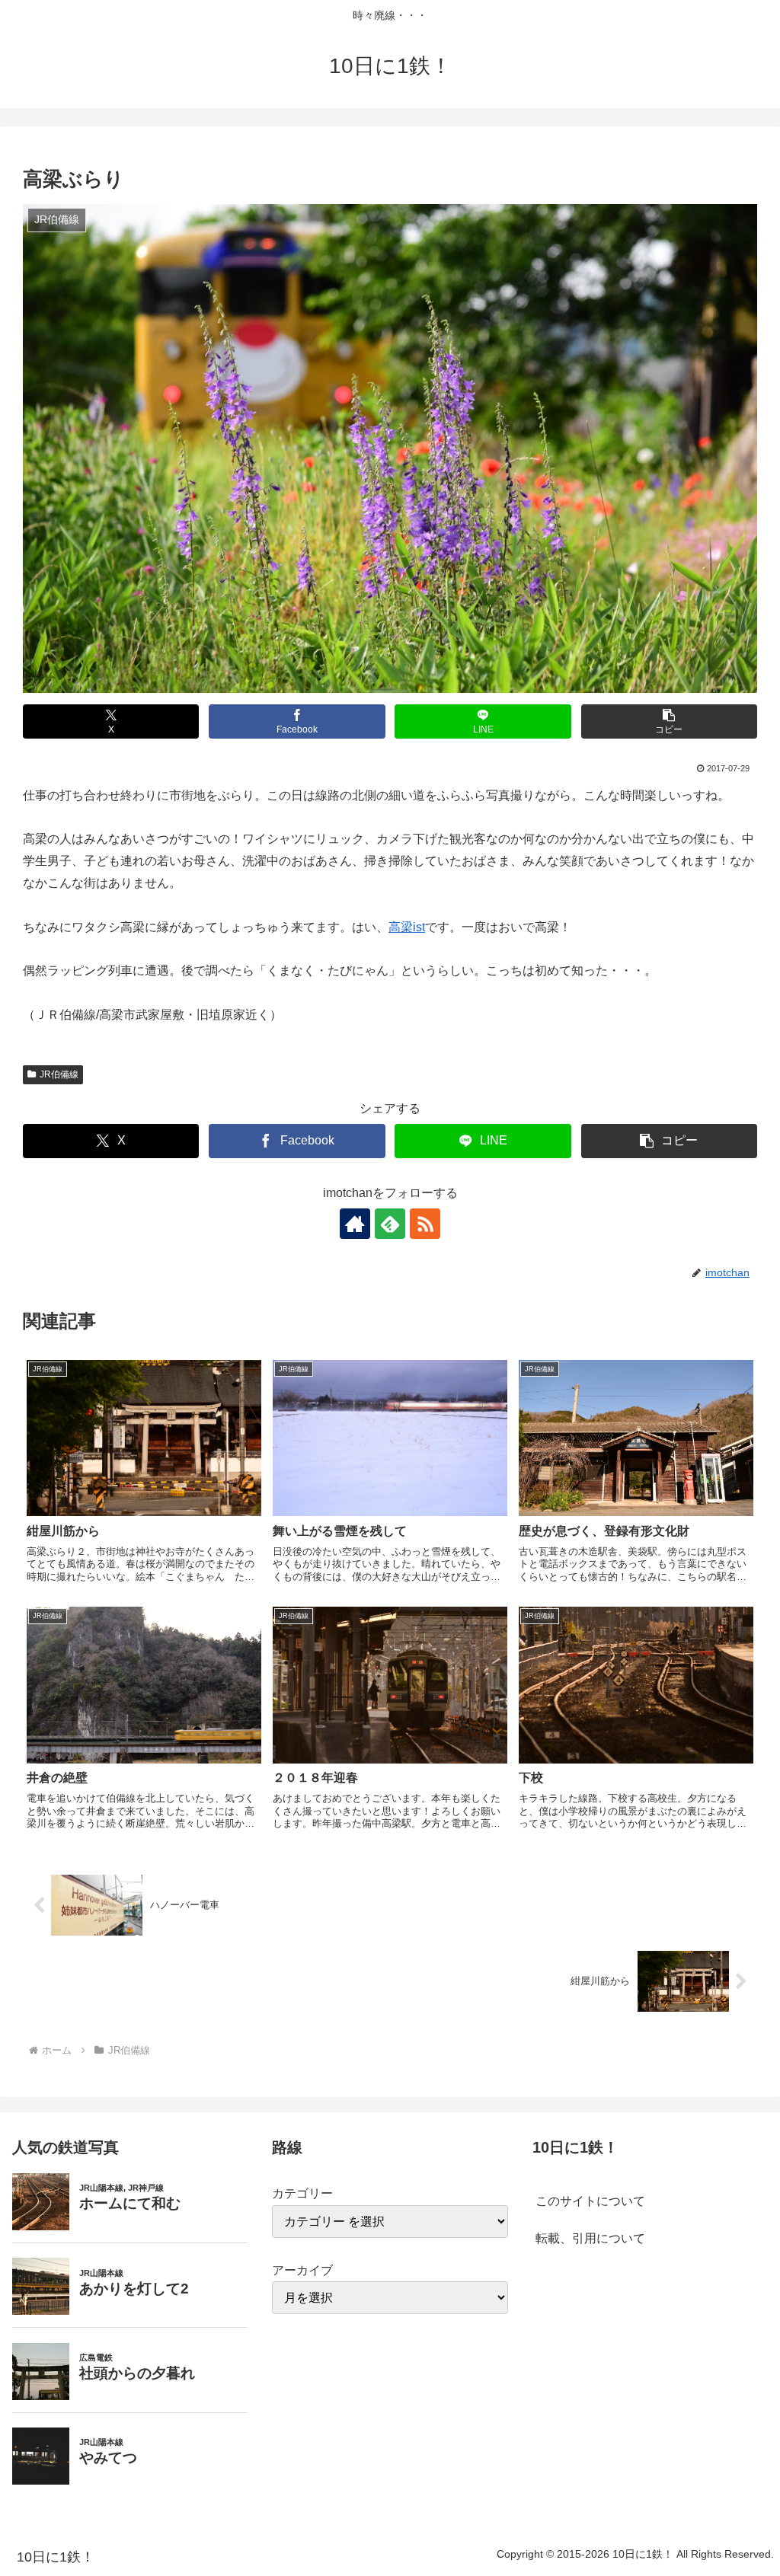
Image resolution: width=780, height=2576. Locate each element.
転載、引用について (590, 2238)
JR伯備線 (59, 1074)
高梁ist (407, 927)
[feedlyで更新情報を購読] (390, 1224)
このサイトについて (590, 2201)
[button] (669, 721)
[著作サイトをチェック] (355, 1224)
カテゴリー (302, 2193)
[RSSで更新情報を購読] (425, 1224)
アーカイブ (302, 2270)
